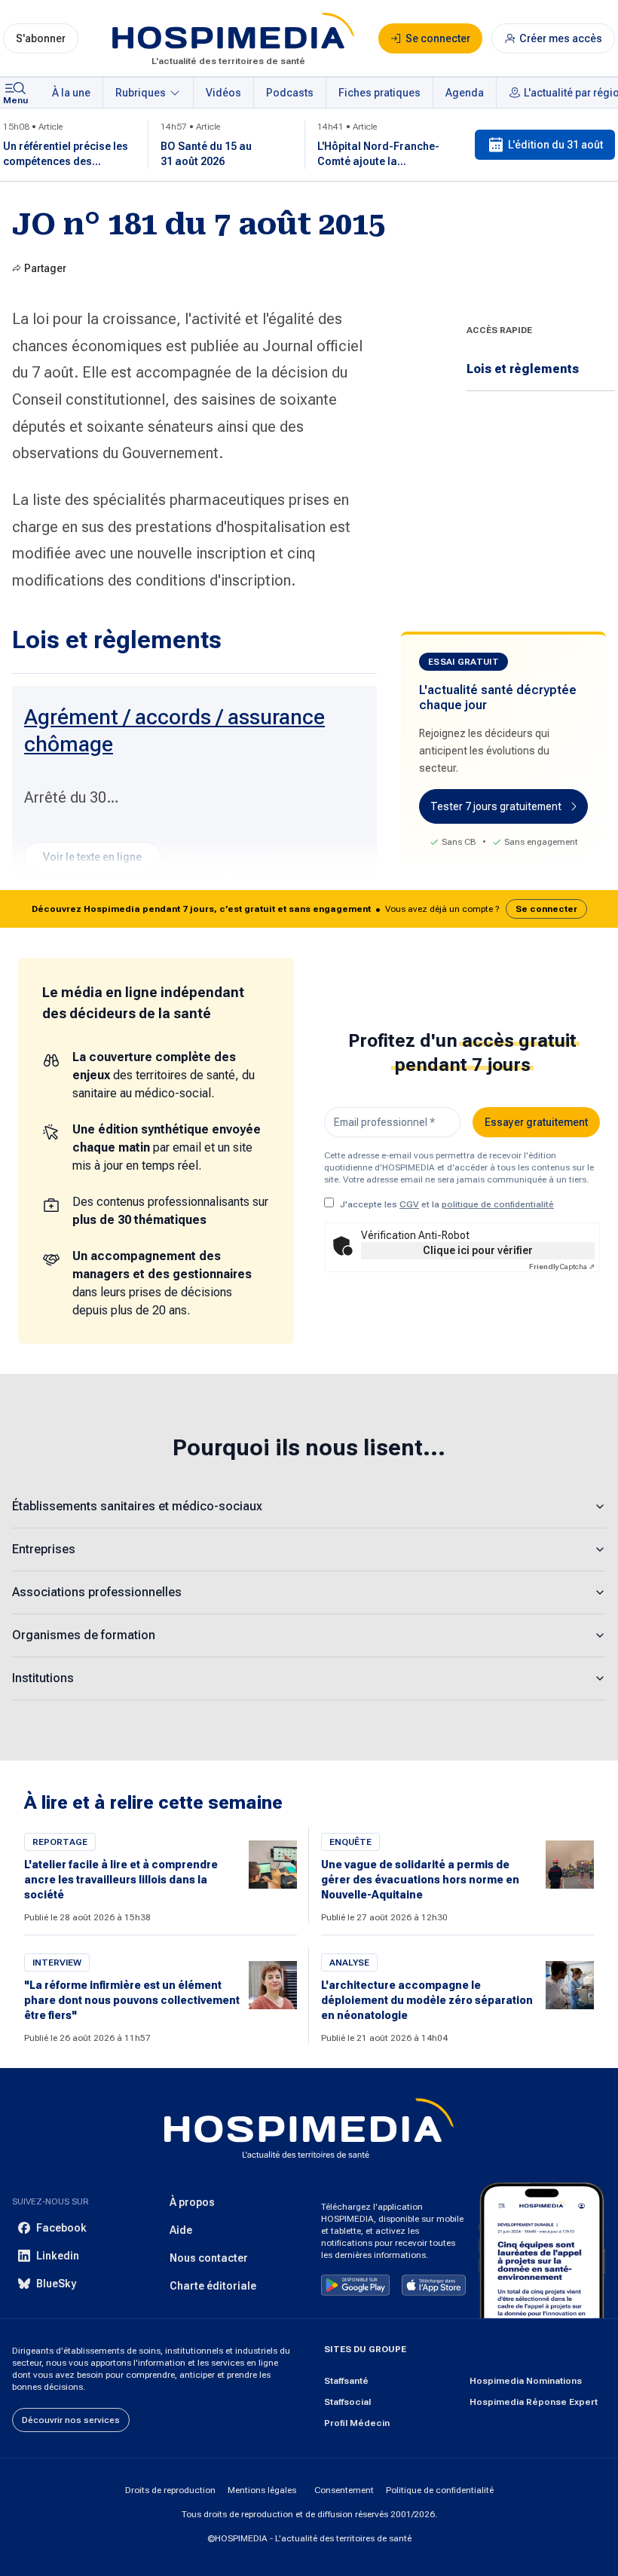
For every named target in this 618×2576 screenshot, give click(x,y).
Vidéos (223, 93)
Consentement (344, 2490)
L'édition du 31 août (555, 145)
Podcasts (290, 93)
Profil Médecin (357, 2423)
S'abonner (41, 38)
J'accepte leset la (447, 1204)
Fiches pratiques (379, 93)
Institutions (43, 1678)
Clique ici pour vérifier (478, 1250)
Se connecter (546, 909)
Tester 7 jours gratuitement (496, 806)
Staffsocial (347, 2402)
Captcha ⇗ (562, 1267)
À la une (71, 93)
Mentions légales (262, 2490)
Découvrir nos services (71, 2420)
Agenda (465, 93)
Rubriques (141, 93)
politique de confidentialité (498, 1204)
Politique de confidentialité (440, 2490)
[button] (309, 909)
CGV (409, 1204)
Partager (45, 268)
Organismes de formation (84, 1635)
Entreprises (44, 1549)
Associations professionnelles (97, 1592)
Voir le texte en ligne (92, 857)
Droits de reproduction (170, 2490)
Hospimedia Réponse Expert (534, 2402)
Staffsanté (346, 2381)
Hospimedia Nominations (526, 2381)
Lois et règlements (523, 369)
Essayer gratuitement (536, 1122)
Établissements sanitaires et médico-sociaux (137, 1506)
